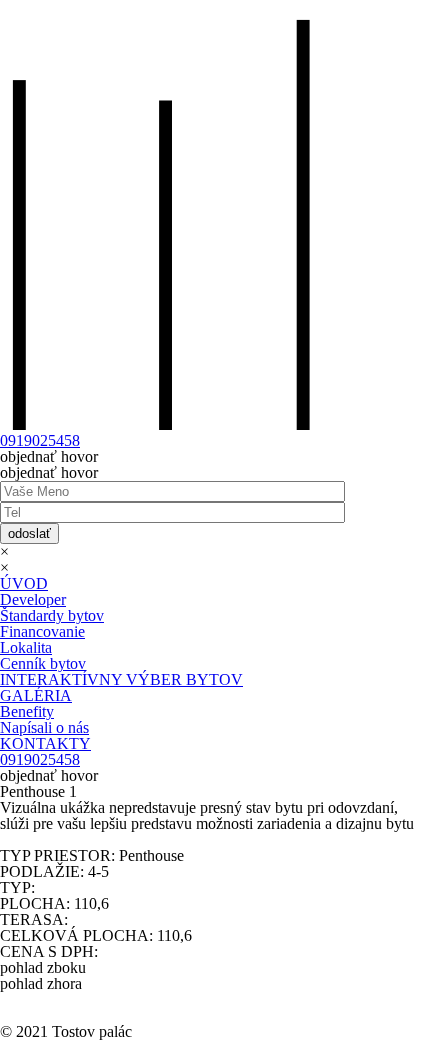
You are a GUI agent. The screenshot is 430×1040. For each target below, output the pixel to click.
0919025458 (40, 440)
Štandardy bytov (52, 615)
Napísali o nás (44, 727)
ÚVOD (24, 583)
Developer (33, 599)
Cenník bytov (43, 663)
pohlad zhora (41, 984)
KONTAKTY (45, 743)
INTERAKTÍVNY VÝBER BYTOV (121, 679)
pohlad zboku (43, 968)
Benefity (27, 711)
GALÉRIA (36, 695)
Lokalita (26, 647)
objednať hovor (49, 456)
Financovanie (42, 631)
